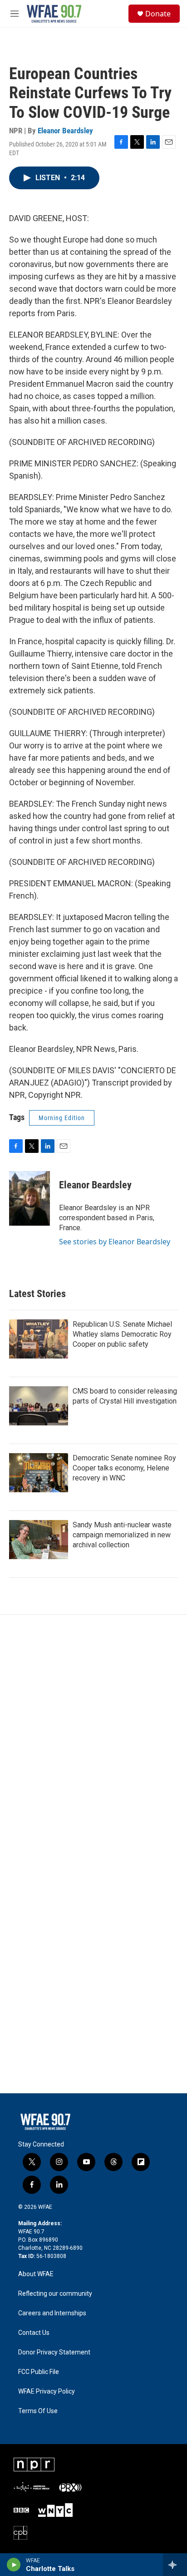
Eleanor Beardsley (65, 131)
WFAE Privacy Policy (47, 2392)
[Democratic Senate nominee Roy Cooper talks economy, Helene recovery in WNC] (39, 1473)
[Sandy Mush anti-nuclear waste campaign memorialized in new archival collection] (39, 1540)
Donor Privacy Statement (54, 2352)
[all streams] (175, 2565)
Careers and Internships (52, 2313)
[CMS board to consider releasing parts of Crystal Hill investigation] (39, 1406)
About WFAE (36, 2274)
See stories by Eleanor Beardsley (115, 1242)
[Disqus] (93, 1738)
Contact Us (34, 2333)
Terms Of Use (38, 2411)
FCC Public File (39, 2372)
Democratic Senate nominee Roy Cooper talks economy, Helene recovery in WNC (124, 1468)
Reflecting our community (55, 2294)
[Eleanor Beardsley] (30, 1198)
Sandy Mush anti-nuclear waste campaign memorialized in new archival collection (122, 1535)
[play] (14, 2565)
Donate (158, 14)
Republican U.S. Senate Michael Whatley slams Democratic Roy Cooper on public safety (122, 1334)
